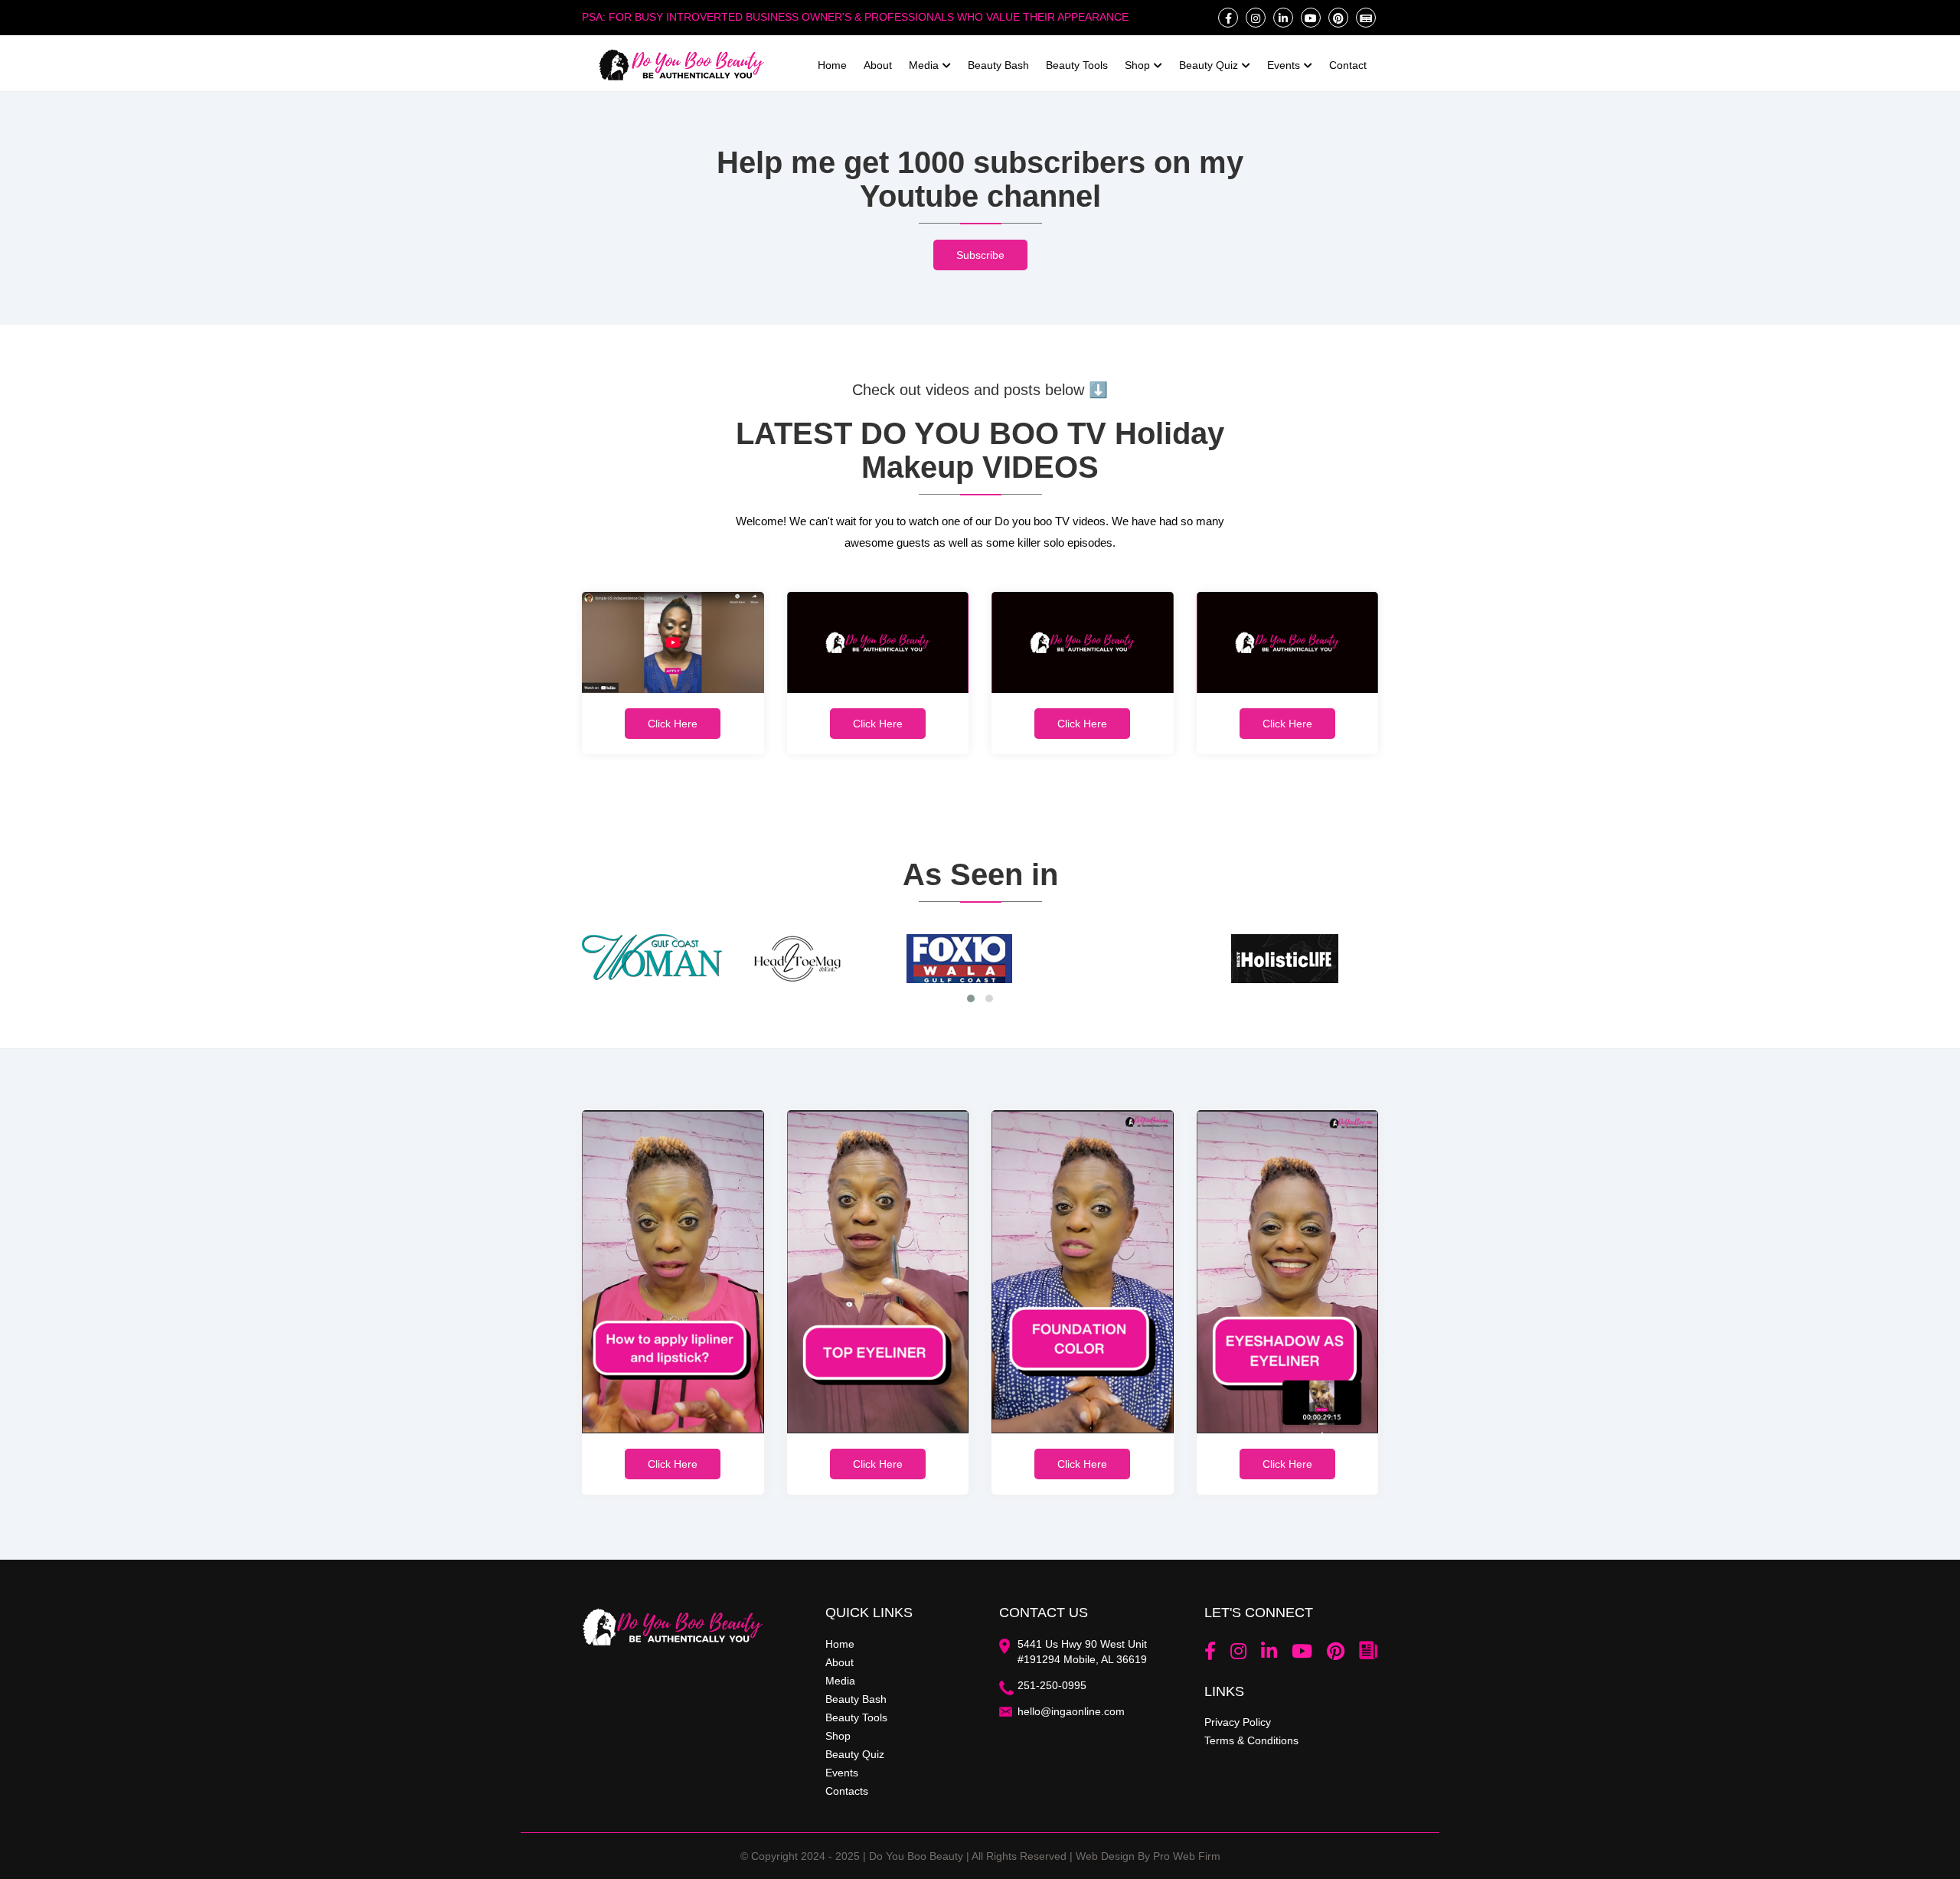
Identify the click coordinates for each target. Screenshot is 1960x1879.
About (878, 65)
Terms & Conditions (1251, 1740)
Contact (1348, 65)
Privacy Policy (1238, 1722)
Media (924, 65)
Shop (1137, 65)
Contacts (847, 1791)
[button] (971, 998)
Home (832, 65)
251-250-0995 (1052, 1685)
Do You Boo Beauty (916, 1856)
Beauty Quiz (1209, 65)
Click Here (673, 724)
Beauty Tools (1077, 65)
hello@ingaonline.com (1071, 1711)
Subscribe (980, 255)
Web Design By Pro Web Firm (1148, 1856)
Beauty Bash (998, 65)
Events (1284, 65)
